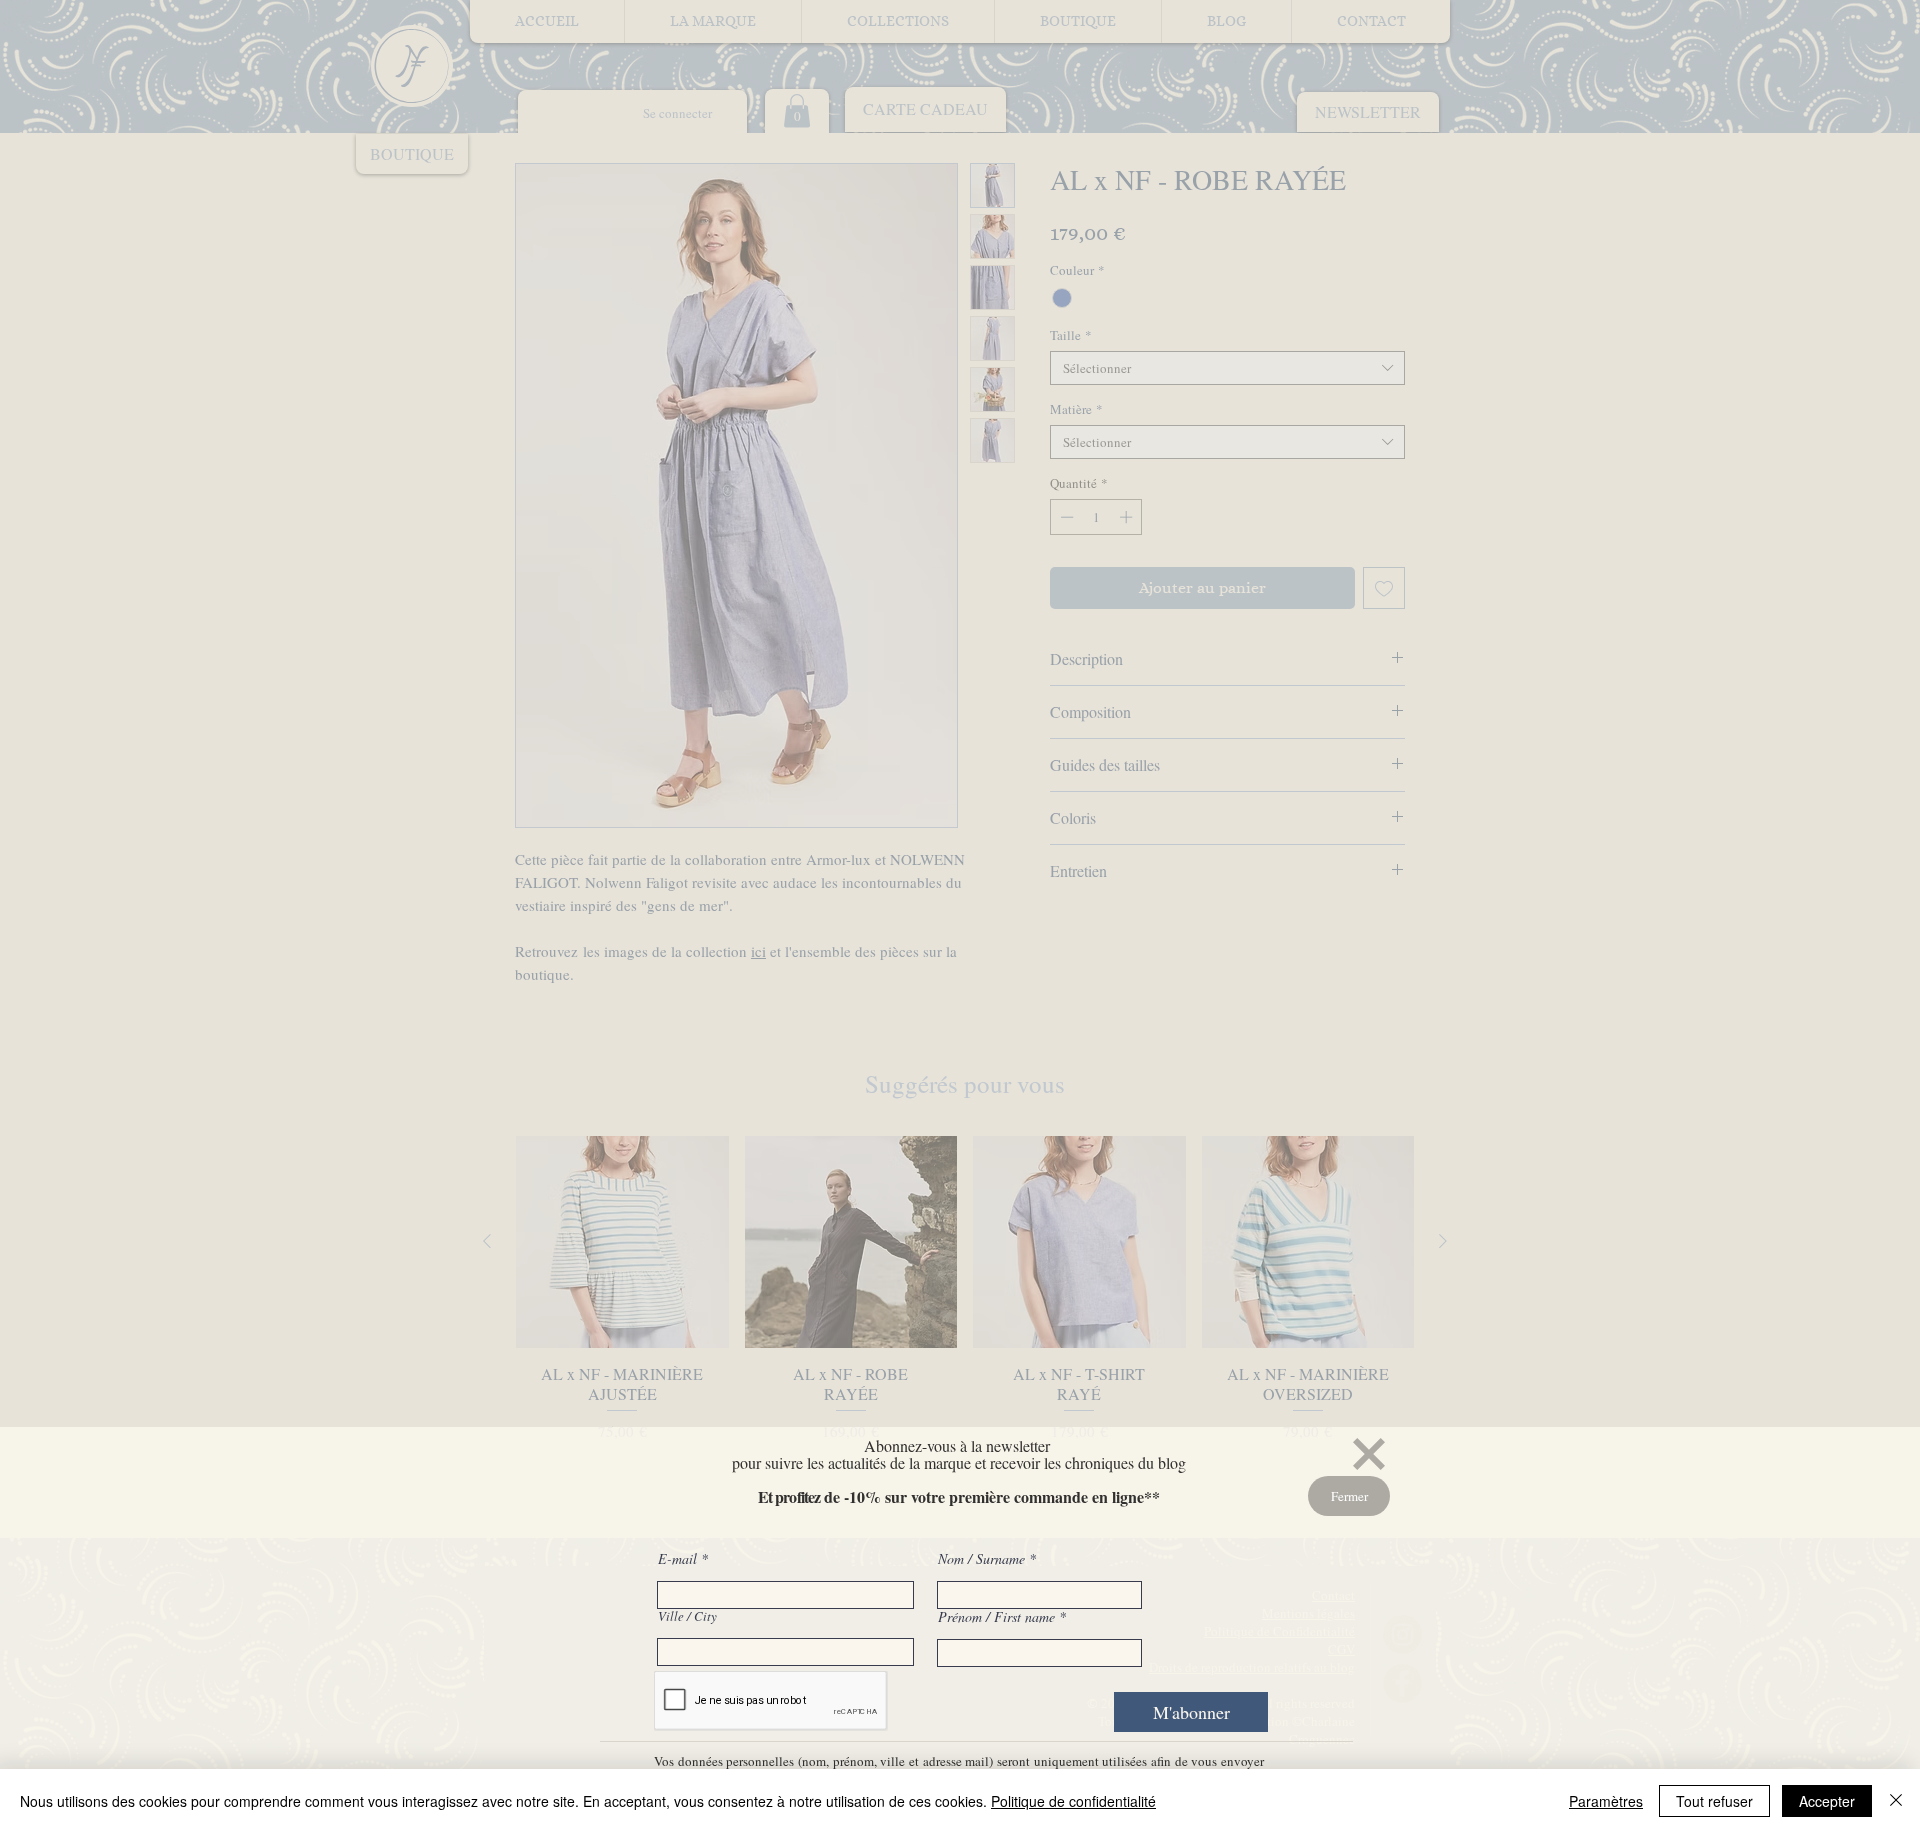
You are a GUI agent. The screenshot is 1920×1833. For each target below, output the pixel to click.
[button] (1369, 1454)
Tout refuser (1714, 1801)
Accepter (1827, 1801)
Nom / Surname (981, 1559)
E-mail (679, 1559)
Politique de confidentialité (1073, 1801)
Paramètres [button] (1606, 1801)
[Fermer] (1896, 1801)
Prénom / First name (996, 1617)
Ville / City (687, 1616)
